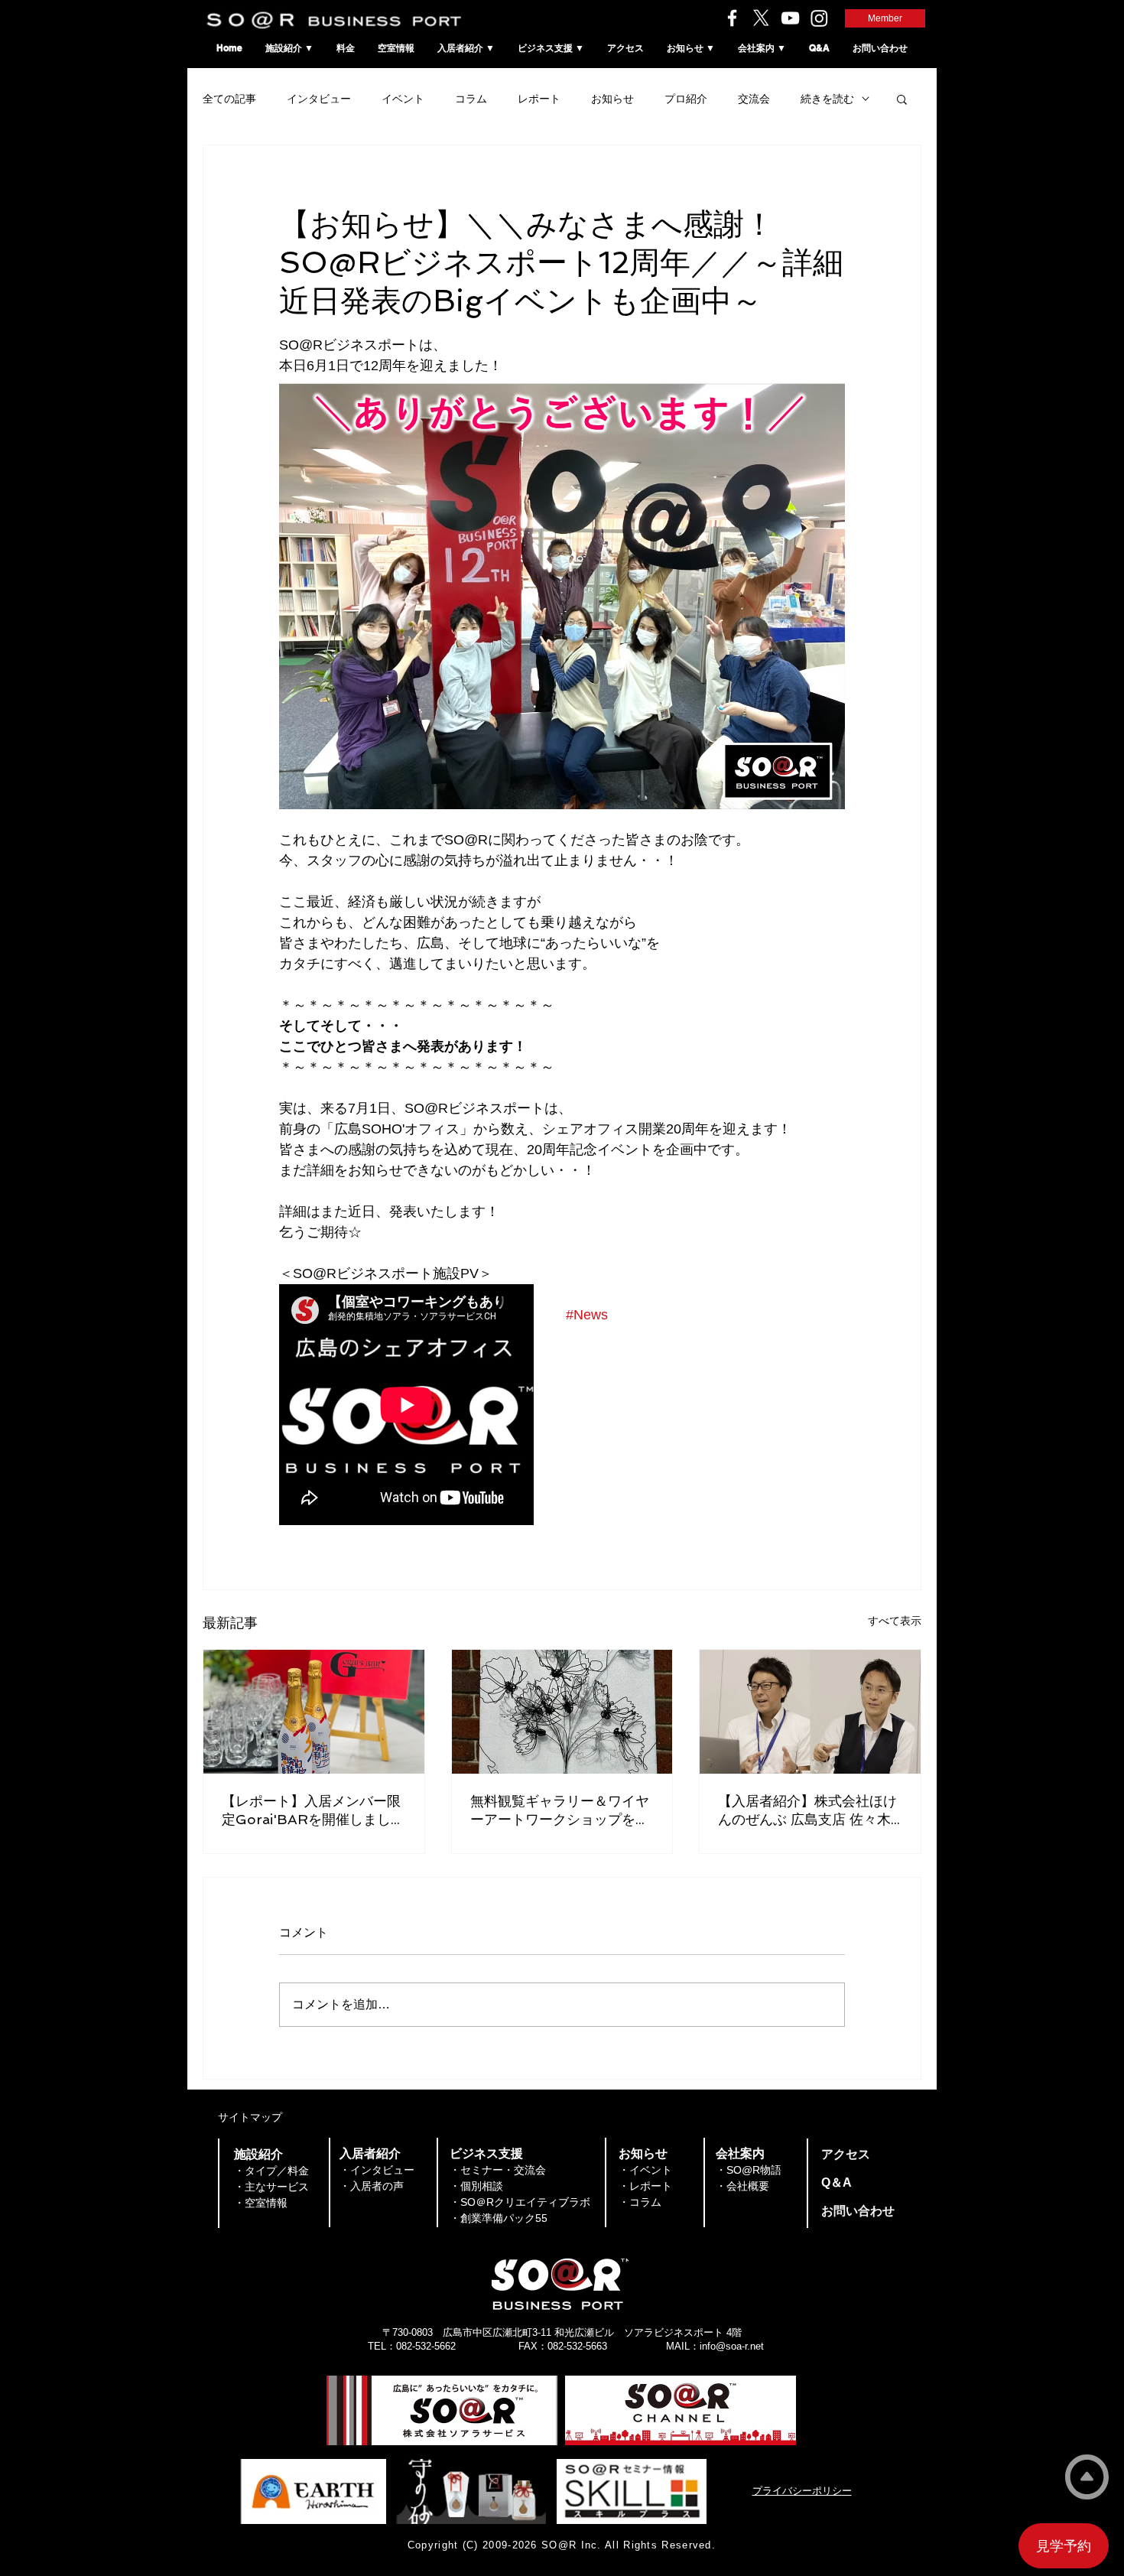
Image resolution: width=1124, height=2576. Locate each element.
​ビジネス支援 (486, 2153)
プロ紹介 (686, 99)
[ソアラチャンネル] (790, 18)
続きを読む (827, 99)
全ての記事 (229, 99)
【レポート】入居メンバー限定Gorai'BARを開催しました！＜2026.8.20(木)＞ (311, 1811)
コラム (471, 99)
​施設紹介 (258, 2154)
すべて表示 (895, 1621)
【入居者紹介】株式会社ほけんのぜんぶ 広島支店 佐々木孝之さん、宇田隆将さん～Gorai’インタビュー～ (807, 1811)
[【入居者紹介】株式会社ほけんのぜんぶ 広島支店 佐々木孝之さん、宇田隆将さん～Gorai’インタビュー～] (810, 1712)
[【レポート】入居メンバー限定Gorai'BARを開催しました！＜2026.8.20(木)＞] (314, 1712)
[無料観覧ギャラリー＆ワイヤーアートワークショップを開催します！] (562, 1712)
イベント (403, 99)
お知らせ (612, 99)
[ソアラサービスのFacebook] (732, 18)
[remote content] (407, 1406)
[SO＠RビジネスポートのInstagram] (819, 18)
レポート (539, 99)
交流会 (754, 99)
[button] (902, 99)
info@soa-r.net (732, 2346)
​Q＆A (837, 2182)
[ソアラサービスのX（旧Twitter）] (761, 18)
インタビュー (319, 99)
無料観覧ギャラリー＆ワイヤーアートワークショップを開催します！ (560, 1811)
